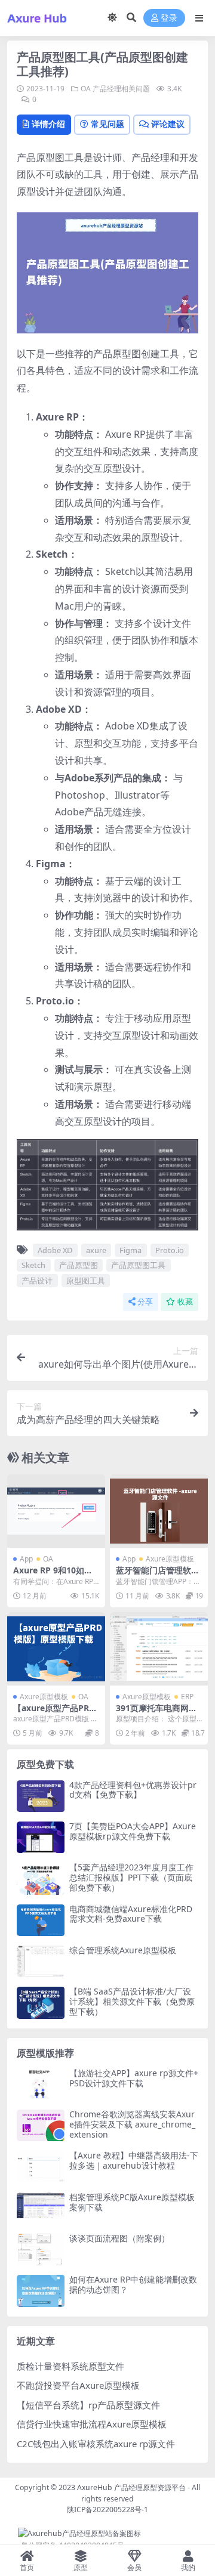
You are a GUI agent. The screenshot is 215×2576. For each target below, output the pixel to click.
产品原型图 (79, 1265)
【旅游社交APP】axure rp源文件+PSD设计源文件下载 (134, 2078)
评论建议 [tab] (168, 124)
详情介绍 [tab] (48, 124)
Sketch (33, 1265)
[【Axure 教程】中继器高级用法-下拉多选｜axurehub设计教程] (41, 2167)
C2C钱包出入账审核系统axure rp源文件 (96, 2444)
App (26, 1559)
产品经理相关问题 (121, 89)
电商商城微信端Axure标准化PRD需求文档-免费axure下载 (131, 1914)
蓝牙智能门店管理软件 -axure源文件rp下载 (158, 1575)
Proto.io (170, 1250)
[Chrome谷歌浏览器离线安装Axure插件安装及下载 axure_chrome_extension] (41, 2125)
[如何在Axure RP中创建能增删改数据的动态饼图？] (41, 2291)
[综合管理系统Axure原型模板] (41, 1961)
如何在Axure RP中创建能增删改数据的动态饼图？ (133, 2284)
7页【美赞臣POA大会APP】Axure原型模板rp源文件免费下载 (133, 1831)
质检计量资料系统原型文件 (70, 2366)
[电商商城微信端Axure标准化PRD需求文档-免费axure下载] (41, 1920)
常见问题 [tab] (107, 124)
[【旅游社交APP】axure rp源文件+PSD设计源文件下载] (41, 2084)
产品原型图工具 (138, 1265)
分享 (145, 1302)
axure (96, 1250)
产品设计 (37, 1281)
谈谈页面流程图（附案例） (119, 2238)
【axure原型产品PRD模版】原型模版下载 (54, 1713)
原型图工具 (86, 1281)
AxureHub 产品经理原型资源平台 (131, 2487)
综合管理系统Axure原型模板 (123, 1950)
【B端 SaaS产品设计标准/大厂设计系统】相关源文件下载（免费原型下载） (132, 2001)
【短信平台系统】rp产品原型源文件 (88, 2405)
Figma (130, 1250)
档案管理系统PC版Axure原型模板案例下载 (132, 2202)
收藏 (185, 1302)
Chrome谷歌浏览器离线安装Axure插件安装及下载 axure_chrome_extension (132, 2124)
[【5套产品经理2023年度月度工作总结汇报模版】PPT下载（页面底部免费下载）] (41, 1878)
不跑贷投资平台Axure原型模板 (78, 2385)
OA (86, 89)
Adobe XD (55, 1250)
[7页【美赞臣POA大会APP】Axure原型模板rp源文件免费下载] (41, 1837)
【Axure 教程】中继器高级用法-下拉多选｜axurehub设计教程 (134, 2160)
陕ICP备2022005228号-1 (107, 2509)
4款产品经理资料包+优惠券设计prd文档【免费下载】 (133, 1790)
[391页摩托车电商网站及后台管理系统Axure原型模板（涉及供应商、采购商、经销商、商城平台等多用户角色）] (159, 1649)
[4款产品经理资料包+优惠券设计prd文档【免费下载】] (41, 1796)
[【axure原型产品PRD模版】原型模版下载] (56, 1649)
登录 (169, 18)
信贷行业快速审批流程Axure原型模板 (92, 2424)
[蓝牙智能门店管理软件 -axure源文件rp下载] (159, 1511)
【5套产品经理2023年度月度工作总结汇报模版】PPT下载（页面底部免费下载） (131, 1877)
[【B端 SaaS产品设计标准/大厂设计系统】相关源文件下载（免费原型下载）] (41, 2003)
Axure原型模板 (170, 1559)
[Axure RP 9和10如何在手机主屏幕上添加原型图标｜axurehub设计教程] (56, 1511)
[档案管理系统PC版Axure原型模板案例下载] (41, 2208)
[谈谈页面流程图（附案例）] (41, 2249)
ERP (187, 1697)
